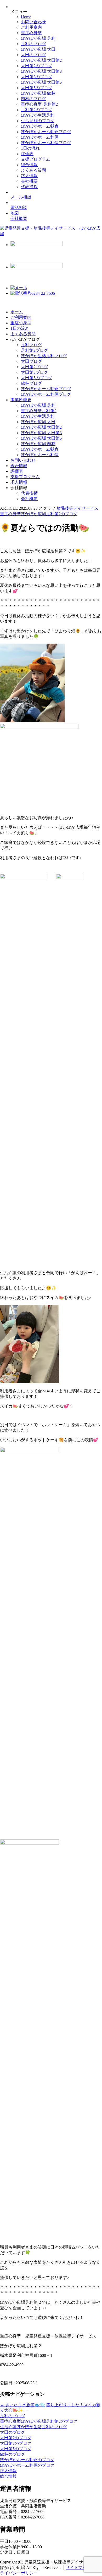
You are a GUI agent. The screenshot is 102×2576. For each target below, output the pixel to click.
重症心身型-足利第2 (39, 104)
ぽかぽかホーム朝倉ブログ (46, 132)
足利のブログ (33, 44)
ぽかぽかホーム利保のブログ (27, 2465)
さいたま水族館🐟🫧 (22, 2405)
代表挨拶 (29, 187)
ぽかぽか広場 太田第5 (41, 82)
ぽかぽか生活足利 (38, 115)
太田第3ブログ (35, 372)
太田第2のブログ (37, 66)
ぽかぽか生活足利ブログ (44, 356)
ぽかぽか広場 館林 (38, 93)
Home (26, 17)
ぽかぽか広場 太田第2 (41, 60)
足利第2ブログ (35, 350)
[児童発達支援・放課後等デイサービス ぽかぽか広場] (51, 234)
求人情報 (29, 176)
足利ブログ (31, 345)
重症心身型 (31, 33)
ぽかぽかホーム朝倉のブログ (27, 2460)
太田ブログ (31, 361)
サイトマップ (78, 2568)
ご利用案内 (31, 27)
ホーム (17, 312)
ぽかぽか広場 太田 (38, 49)
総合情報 (29, 165)
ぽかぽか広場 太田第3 (41, 71)
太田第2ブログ (35, 367)
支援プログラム (36, 159)
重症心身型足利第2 (39, 411)
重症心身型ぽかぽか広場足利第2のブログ (39, 2421)
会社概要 (29, 181)
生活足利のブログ (38, 121)
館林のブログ (33, 99)
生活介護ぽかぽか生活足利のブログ (33, 2427)
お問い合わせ (33, 22)
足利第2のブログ (37, 110)
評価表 (27, 154)
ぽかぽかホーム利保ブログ (46, 143)
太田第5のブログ (37, 88)
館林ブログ (31, 383)
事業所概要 (21, 400)
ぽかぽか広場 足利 (38, 38)
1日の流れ (30, 148)
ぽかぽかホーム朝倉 (40, 126)
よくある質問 (33, 170)
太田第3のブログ (37, 77)
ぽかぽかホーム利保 (40, 137)
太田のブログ (33, 55)
